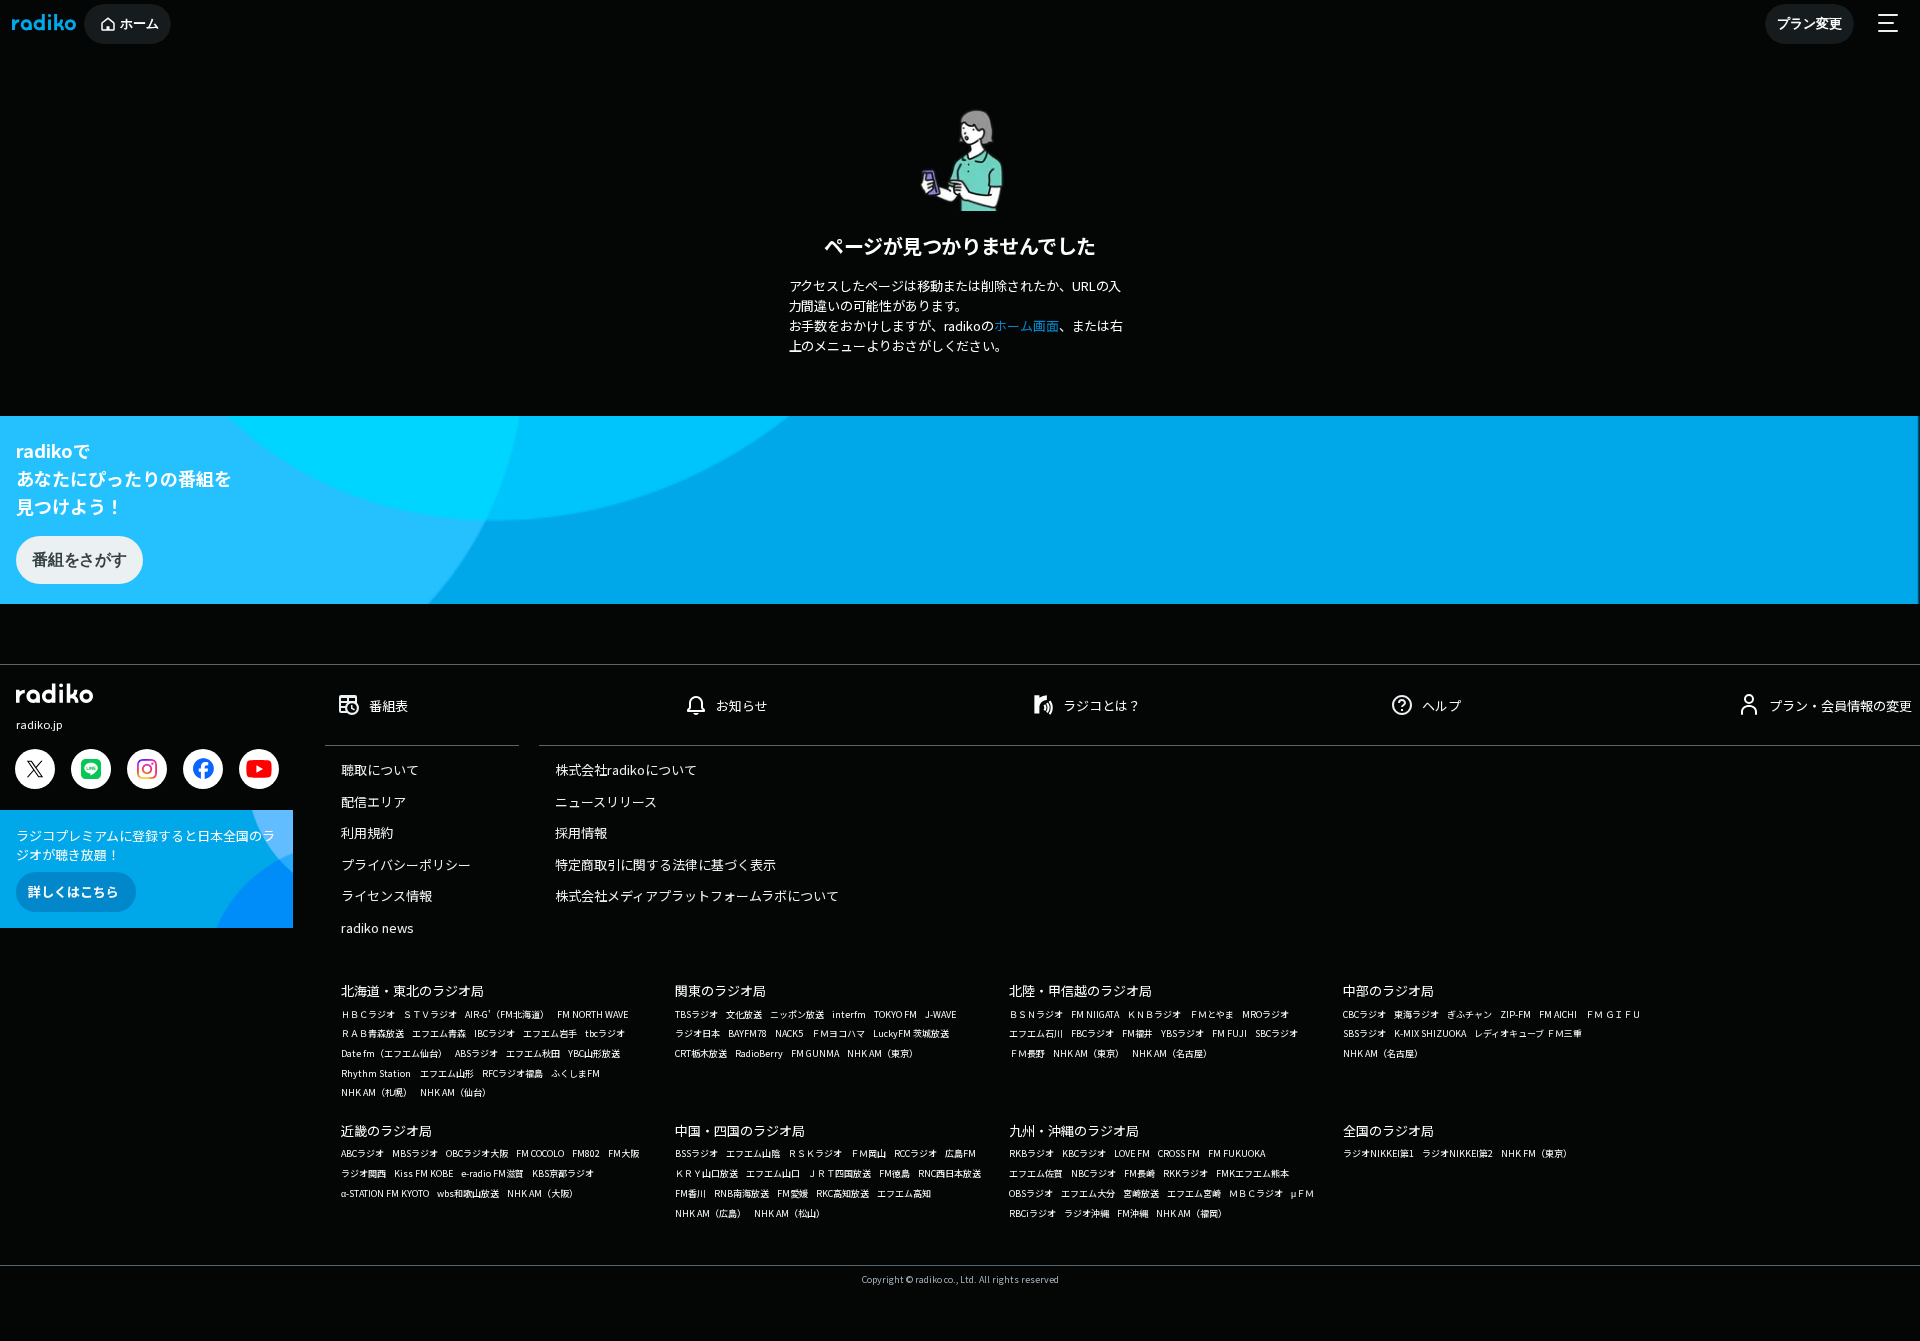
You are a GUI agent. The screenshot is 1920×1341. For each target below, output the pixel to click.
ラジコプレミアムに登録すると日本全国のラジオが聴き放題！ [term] (145, 845)
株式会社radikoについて (626, 769)
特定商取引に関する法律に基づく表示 (665, 864)
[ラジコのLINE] (91, 771)
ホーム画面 (1026, 325)
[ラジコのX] (35, 771)
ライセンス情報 (386, 895)
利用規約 (367, 832)
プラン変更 (1809, 23)
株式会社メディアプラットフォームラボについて (697, 895)
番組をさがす (79, 559)
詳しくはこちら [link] (73, 891)
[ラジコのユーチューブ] (259, 771)
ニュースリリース (606, 801)
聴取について (380, 769)
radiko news (377, 927)
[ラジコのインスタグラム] (147, 769)
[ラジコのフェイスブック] (203, 771)
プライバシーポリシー (406, 864)
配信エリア (373, 801)
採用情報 (581, 832)
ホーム (139, 23)
